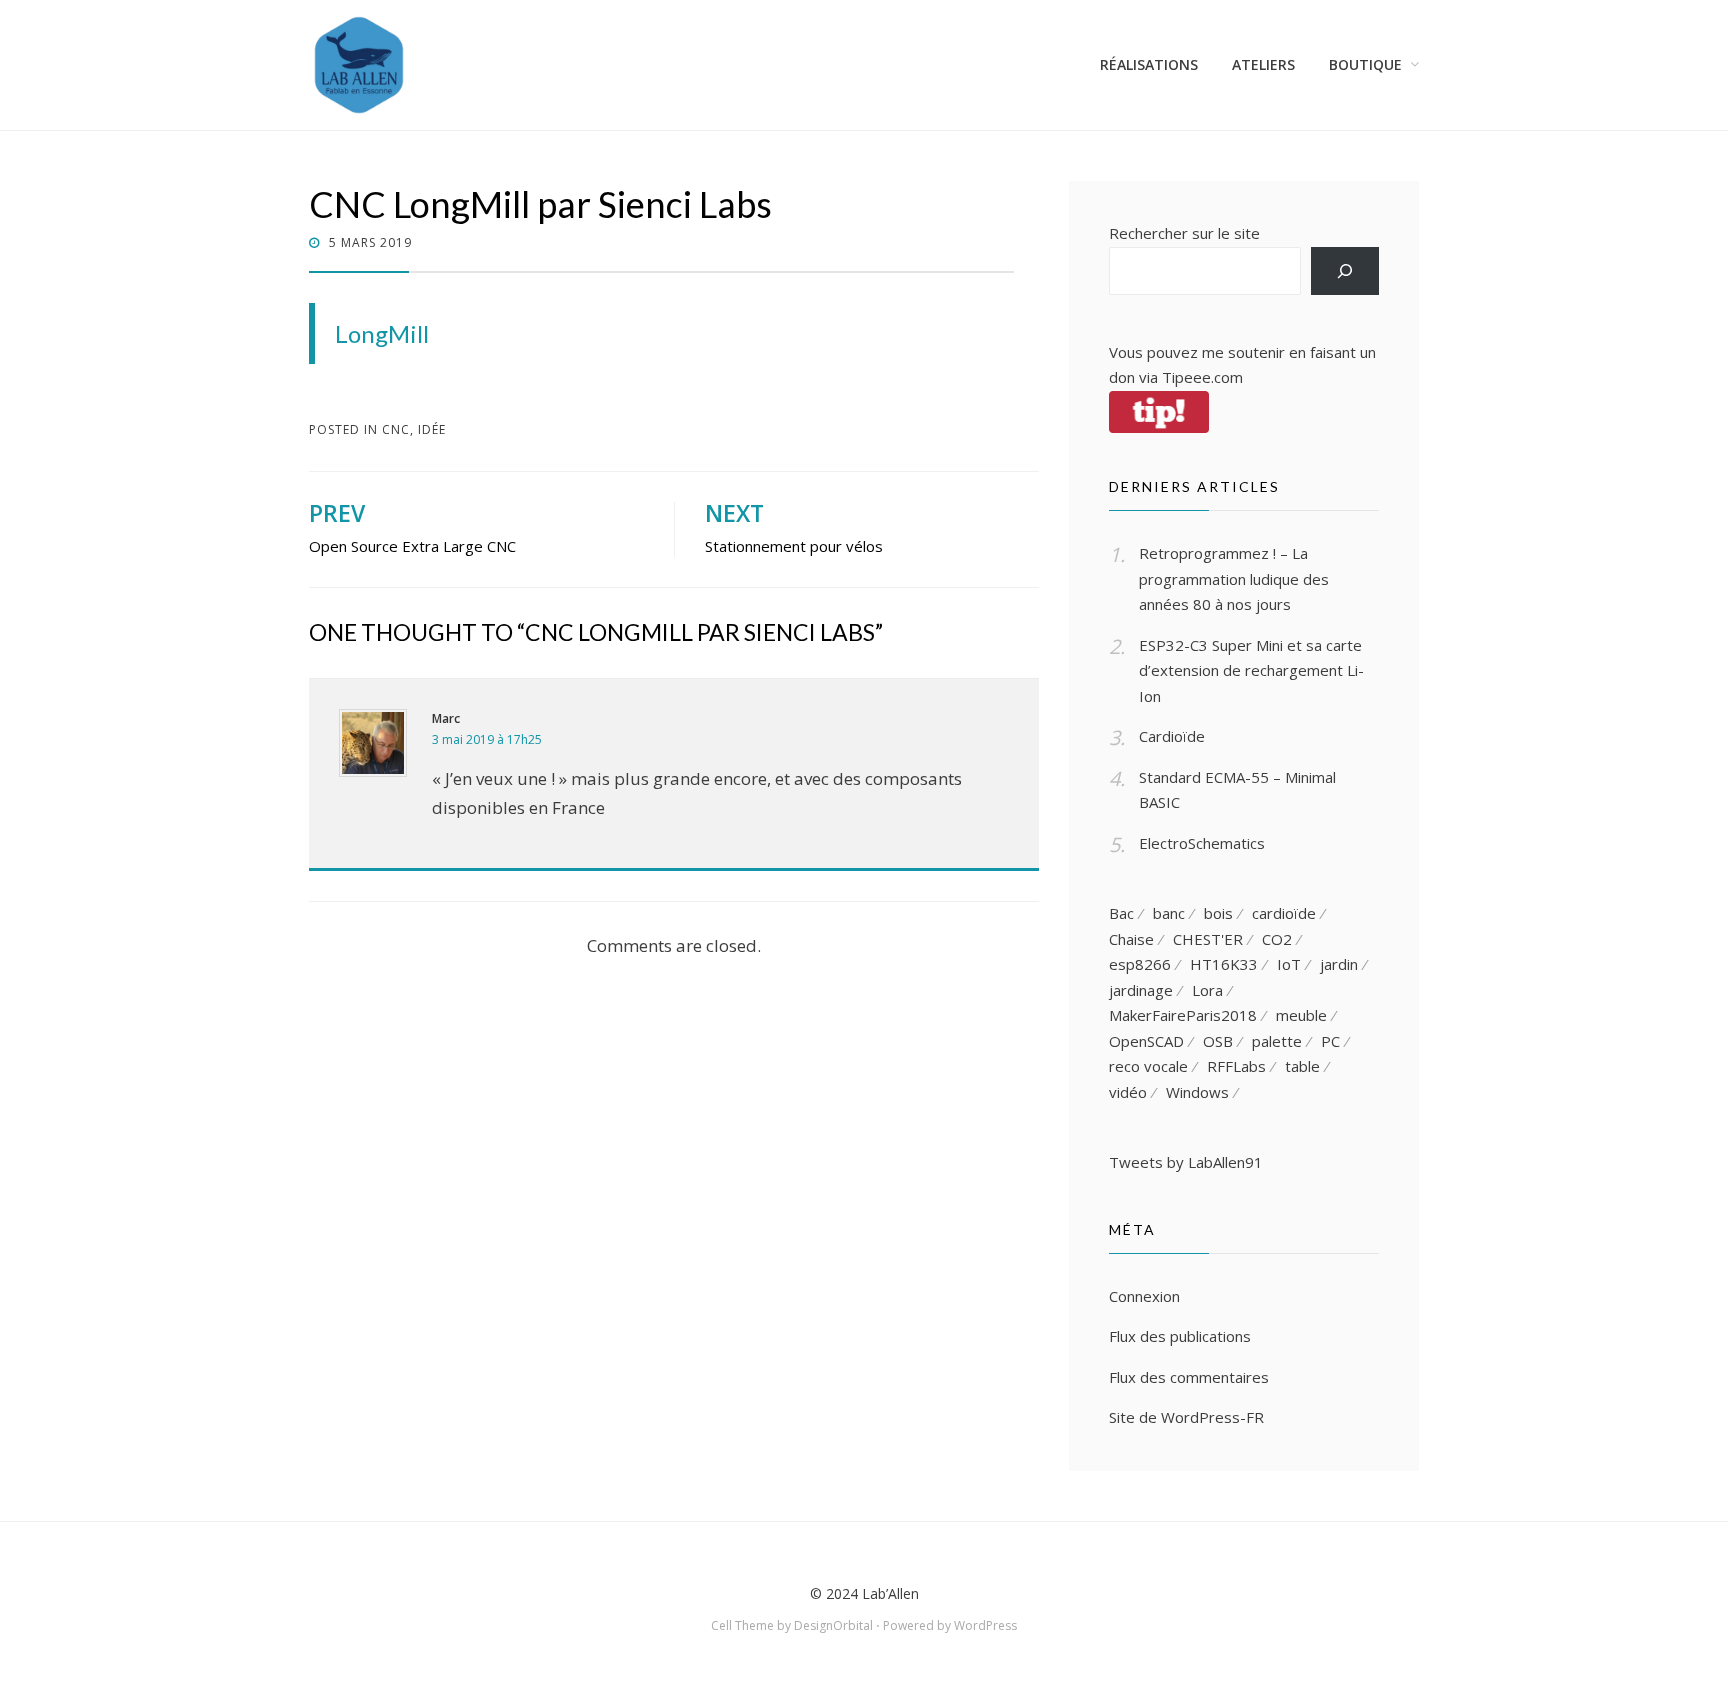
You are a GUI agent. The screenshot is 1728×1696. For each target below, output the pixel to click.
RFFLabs (1236, 1066)
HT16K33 (1224, 964)
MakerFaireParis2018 (1183, 1015)
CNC (396, 429)
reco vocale (1148, 1066)
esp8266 (1140, 964)
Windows (1197, 1092)
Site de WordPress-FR (1186, 1417)
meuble (1301, 1015)
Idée (432, 429)
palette (1277, 1041)
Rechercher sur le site (1184, 233)
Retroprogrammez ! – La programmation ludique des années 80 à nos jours (1234, 578)
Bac (1121, 913)
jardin (1339, 964)
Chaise (1131, 939)
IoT (1289, 964)
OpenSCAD (1146, 1041)
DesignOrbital (833, 1625)
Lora (1207, 990)
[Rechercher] (1345, 271)
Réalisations (1149, 64)
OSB (1218, 1041)
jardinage (1141, 990)
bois (1218, 913)
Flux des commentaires (1189, 1377)
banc (1169, 913)
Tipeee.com (1202, 377)
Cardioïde (1172, 736)
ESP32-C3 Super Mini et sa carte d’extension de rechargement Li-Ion (1251, 670)
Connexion (1144, 1296)
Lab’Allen (890, 1593)
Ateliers (1263, 64)
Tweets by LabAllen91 (1186, 1162)
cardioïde (1284, 913)
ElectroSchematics (1202, 843)
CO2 (1277, 939)
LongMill (382, 333)
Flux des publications (1180, 1336)
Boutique (1365, 64)
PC (1330, 1041)
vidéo (1128, 1092)
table (1302, 1066)
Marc (446, 718)
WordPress (985, 1625)
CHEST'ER (1208, 939)
